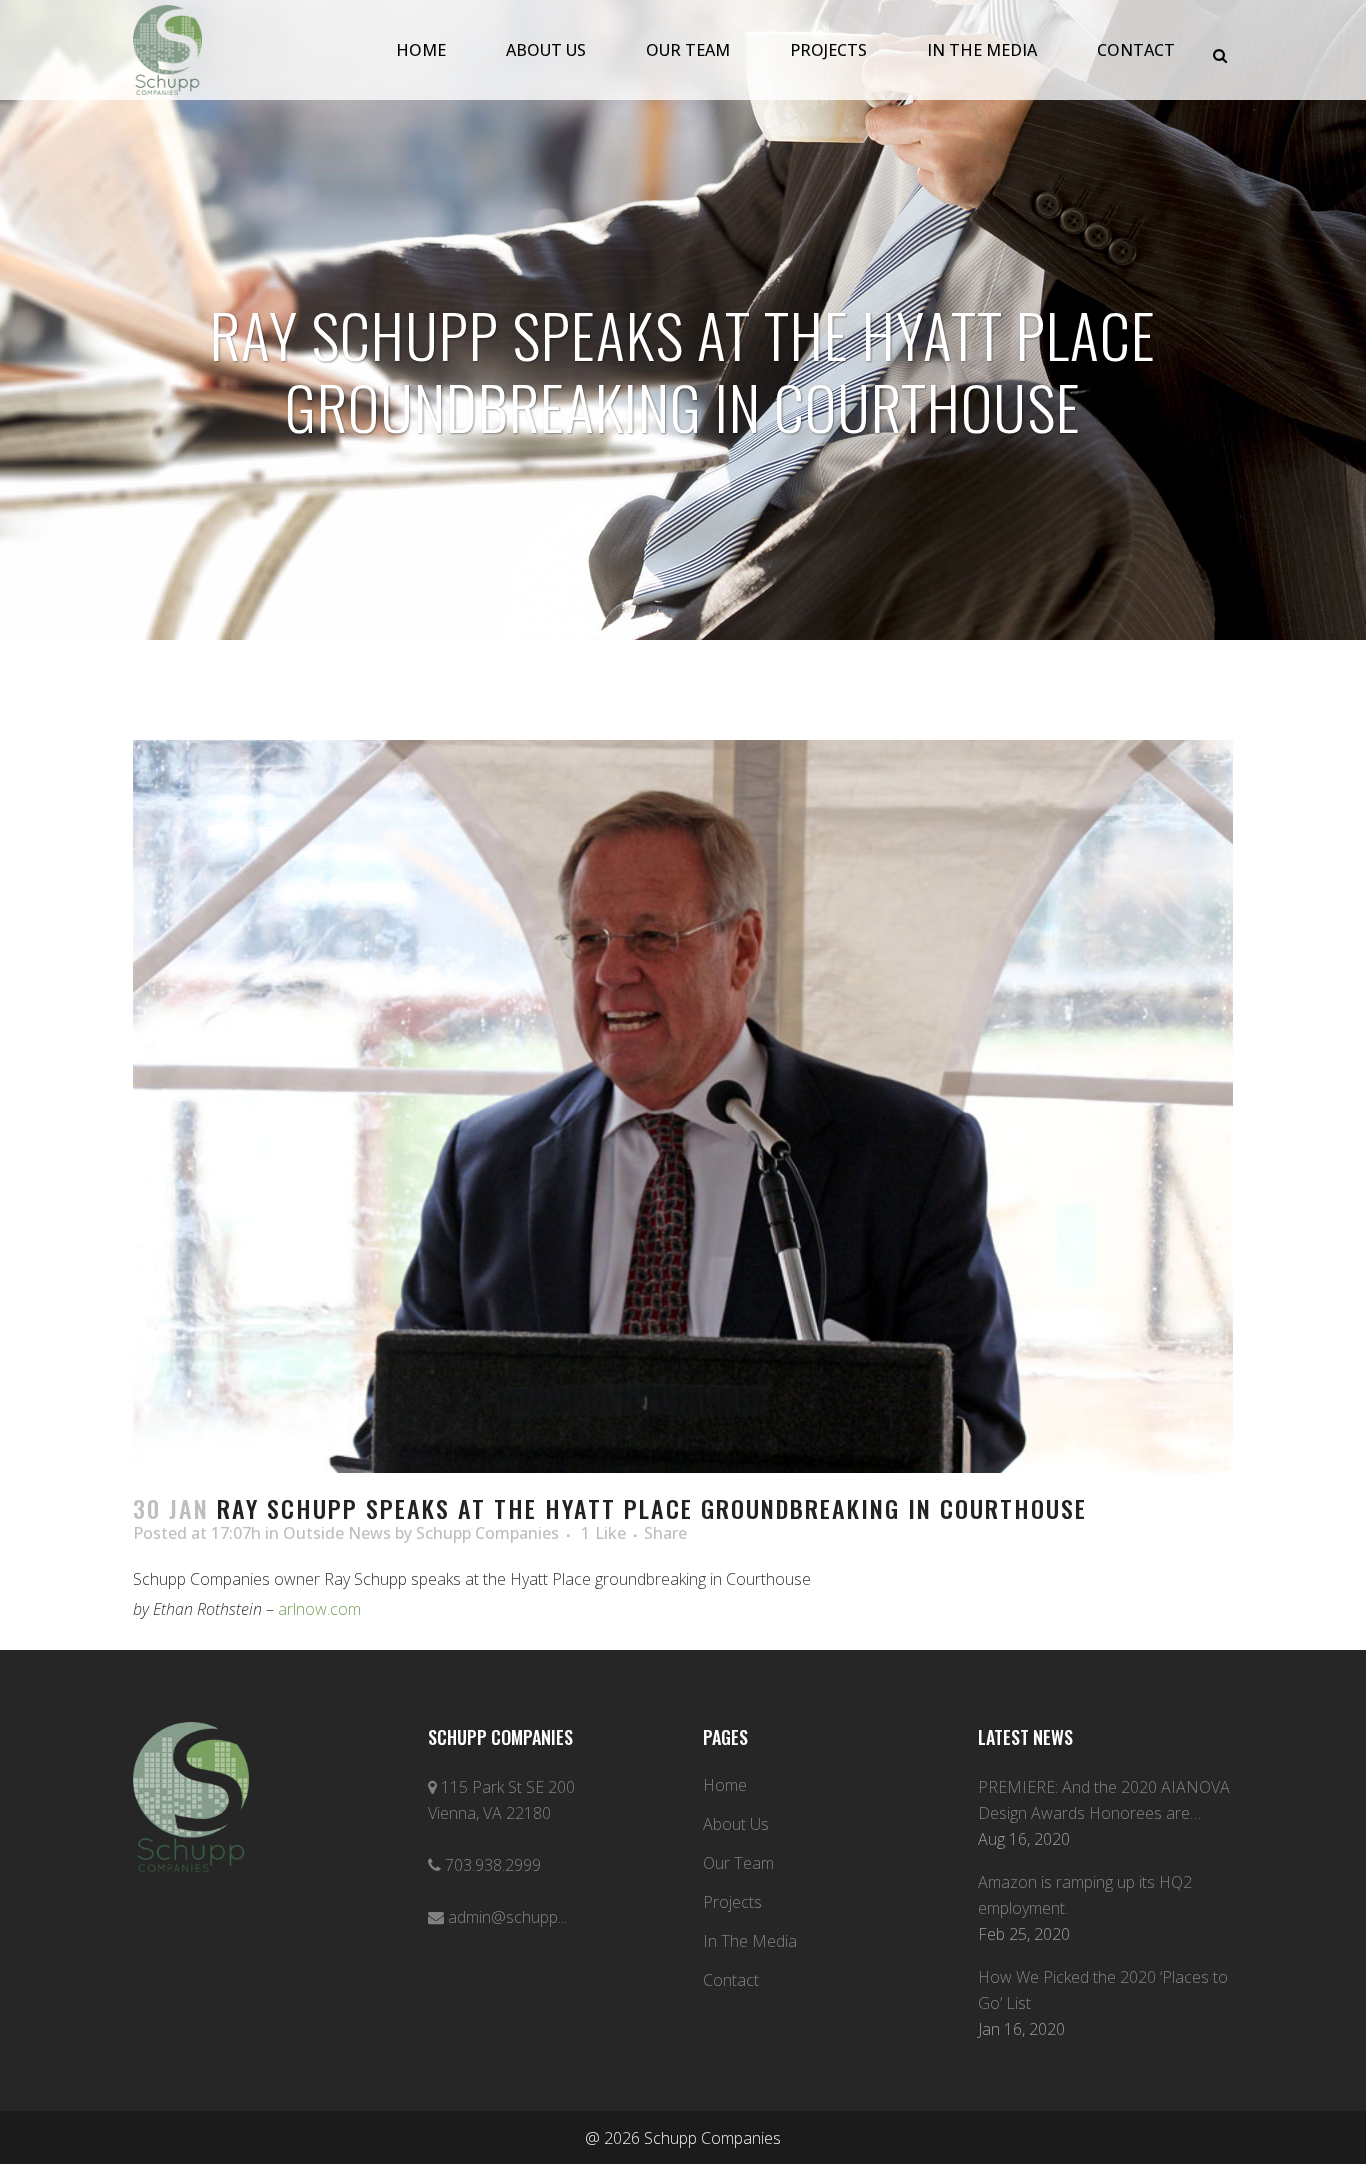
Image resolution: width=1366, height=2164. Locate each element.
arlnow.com (319, 1609)
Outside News (337, 1533)
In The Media (750, 1941)
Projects (732, 1902)
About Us (736, 1824)
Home (725, 1785)
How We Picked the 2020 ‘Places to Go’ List (1103, 1990)
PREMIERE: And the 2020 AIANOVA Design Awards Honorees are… (1104, 1800)
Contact (731, 1980)
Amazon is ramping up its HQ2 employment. (1085, 1895)
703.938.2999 (493, 1865)
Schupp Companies (487, 1533)
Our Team (738, 1863)
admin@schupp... (507, 1917)
